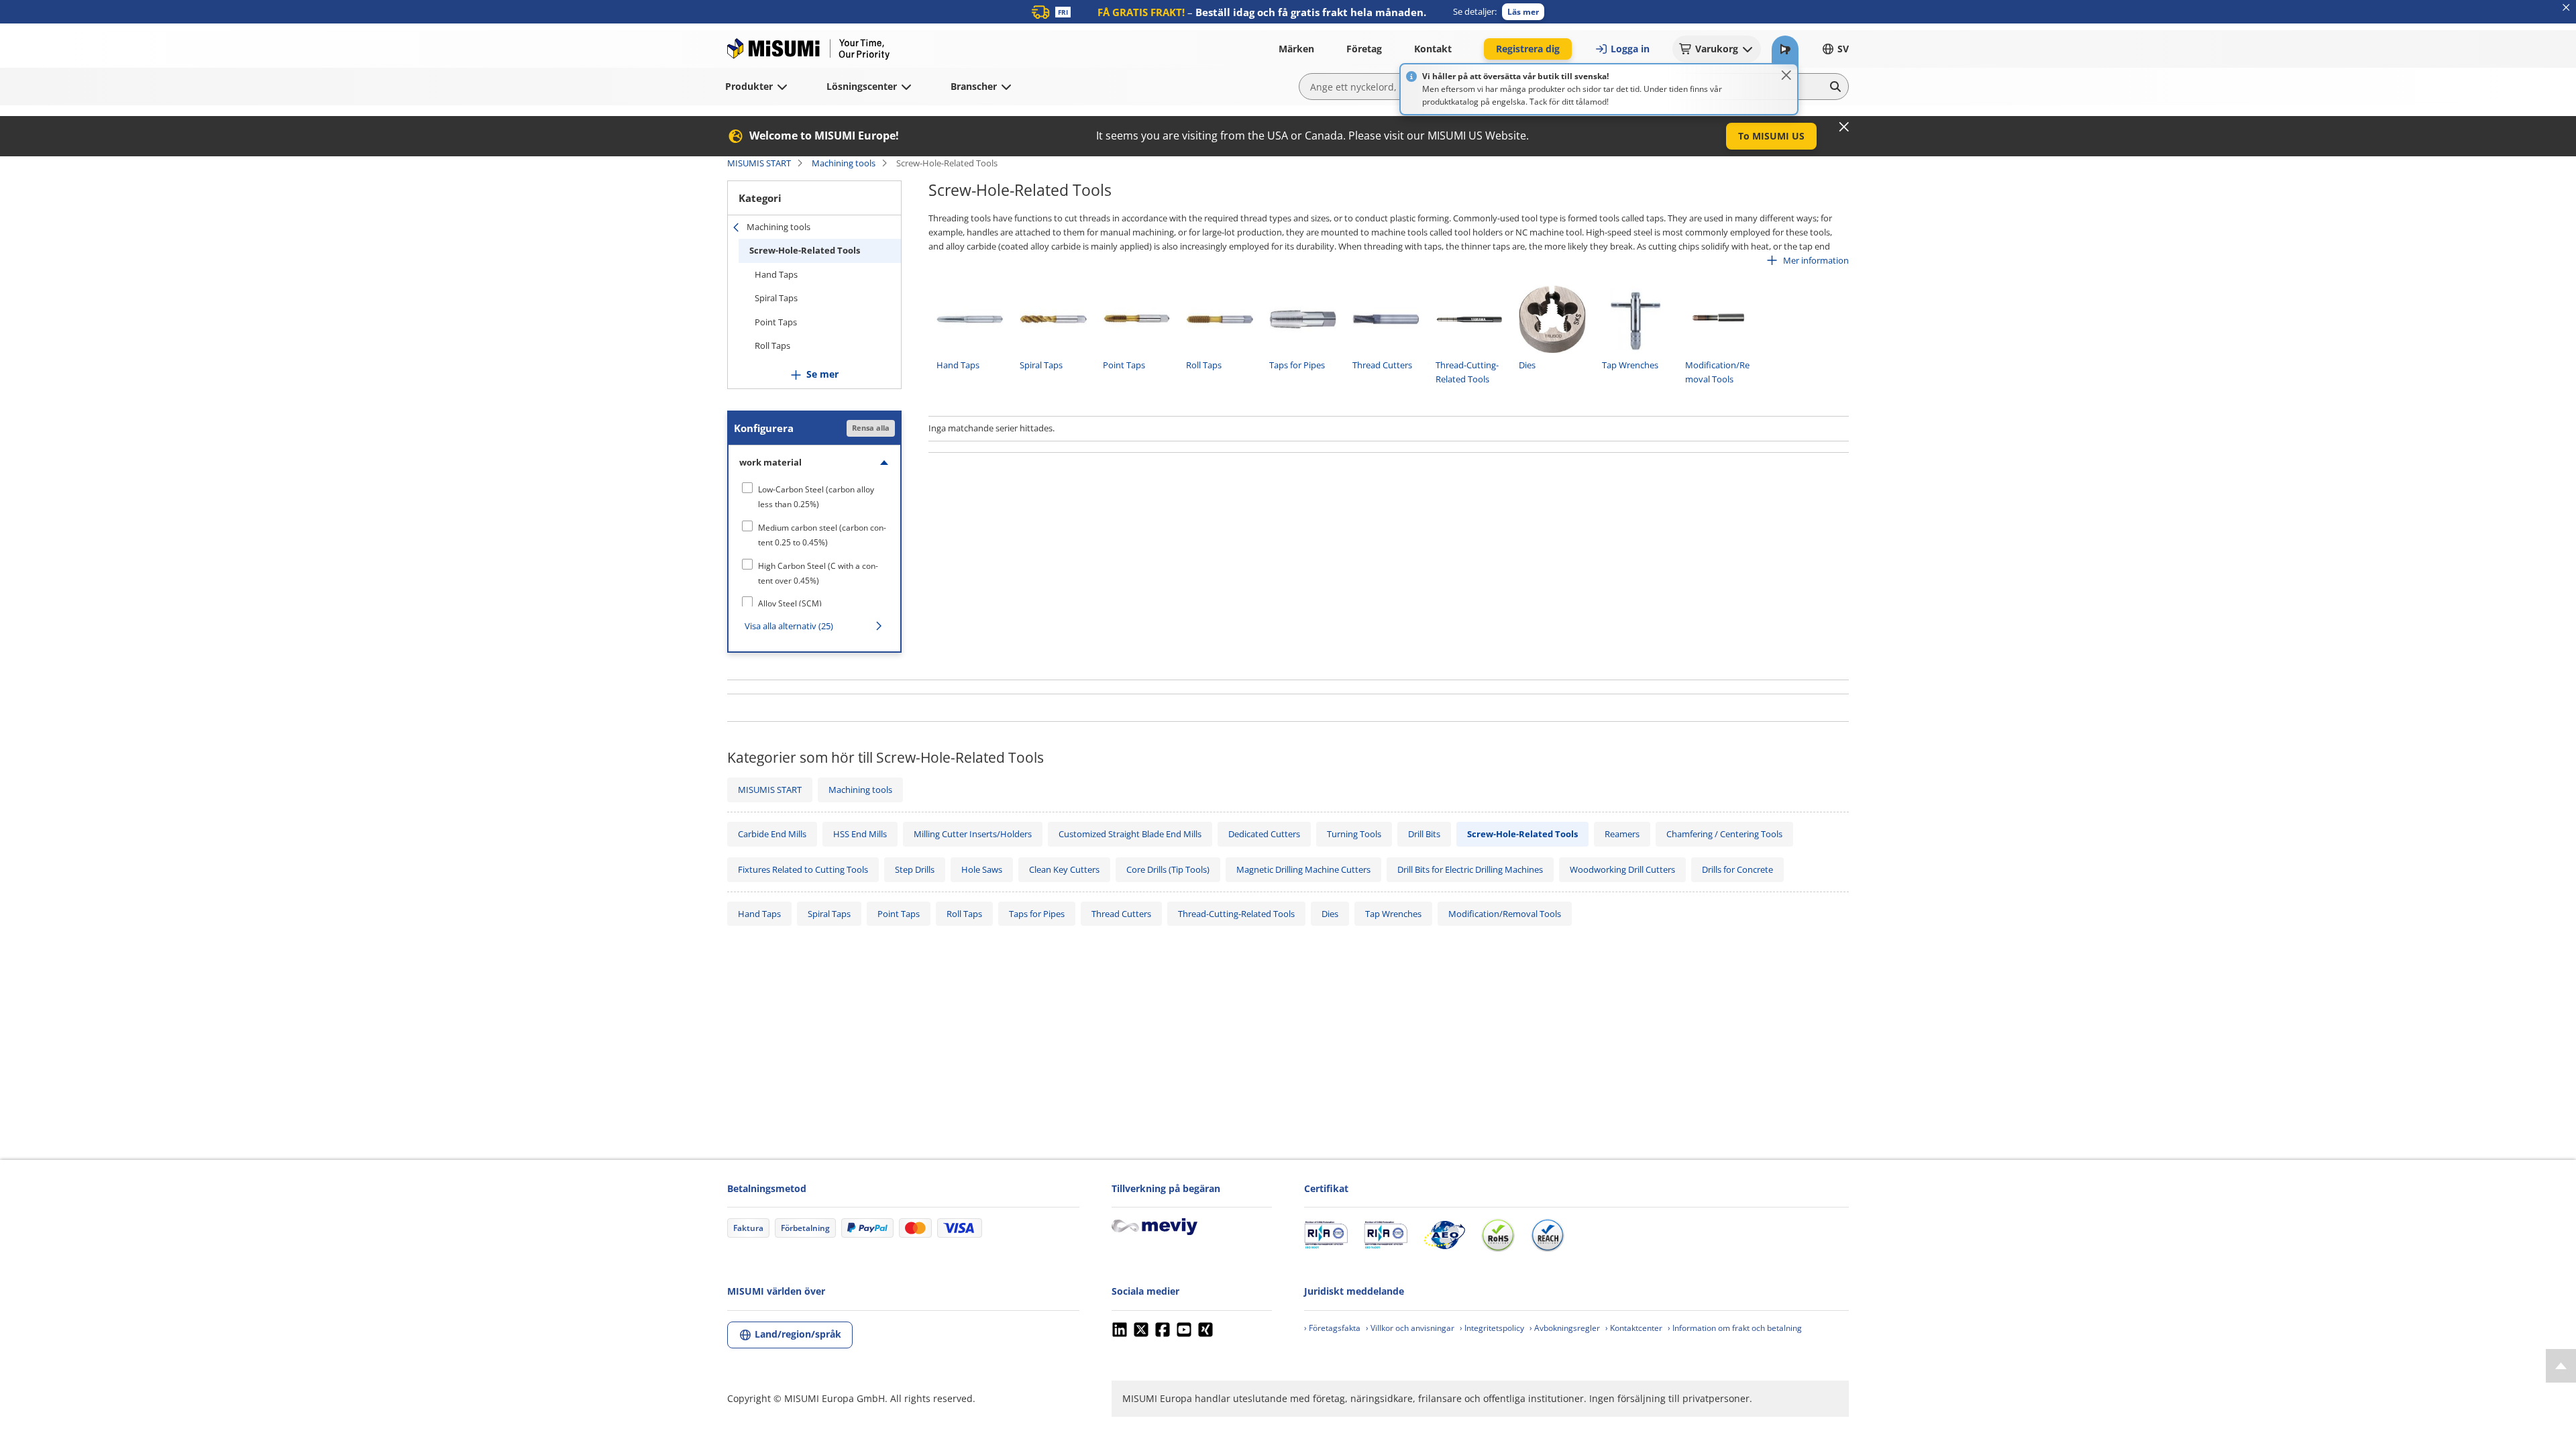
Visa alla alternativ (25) (789, 626)
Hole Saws (982, 869)
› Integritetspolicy (1492, 1328)
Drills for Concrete (1737, 869)
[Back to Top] (2561, 1366)
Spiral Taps (776, 298)
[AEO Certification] (1444, 1235)
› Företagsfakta (1332, 1328)
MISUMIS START (759, 163)
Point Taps (776, 322)
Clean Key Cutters (1064, 869)
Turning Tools (1354, 834)
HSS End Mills (860, 834)
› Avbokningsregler (1565, 1328)
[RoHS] (1498, 1235)
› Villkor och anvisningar (1410, 1328)
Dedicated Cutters (1264, 834)
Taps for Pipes (1037, 914)
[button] (1523, 12)
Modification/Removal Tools (1505, 914)
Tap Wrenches (1393, 914)
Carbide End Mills (772, 834)
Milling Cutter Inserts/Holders (973, 834)
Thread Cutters (1121, 914)
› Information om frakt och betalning (1735, 1328)
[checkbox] (814, 497)
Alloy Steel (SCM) (790, 603)
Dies (1330, 914)
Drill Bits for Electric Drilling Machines (1470, 869)
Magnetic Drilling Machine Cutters (1303, 869)
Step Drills (915, 869)
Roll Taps (772, 345)
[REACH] (1548, 1235)
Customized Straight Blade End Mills (1130, 834)
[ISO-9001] (1326, 1235)
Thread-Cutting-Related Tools (1236, 914)
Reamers (1622, 834)
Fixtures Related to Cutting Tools (803, 869)
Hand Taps (776, 274)
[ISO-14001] (1386, 1235)
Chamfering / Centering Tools (1724, 834)
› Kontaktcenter (1634, 1328)
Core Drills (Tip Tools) (1168, 869)
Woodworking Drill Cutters (1622, 869)
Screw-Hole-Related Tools (805, 250)
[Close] (1786, 75)
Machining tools (844, 163)
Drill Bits (1424, 834)
